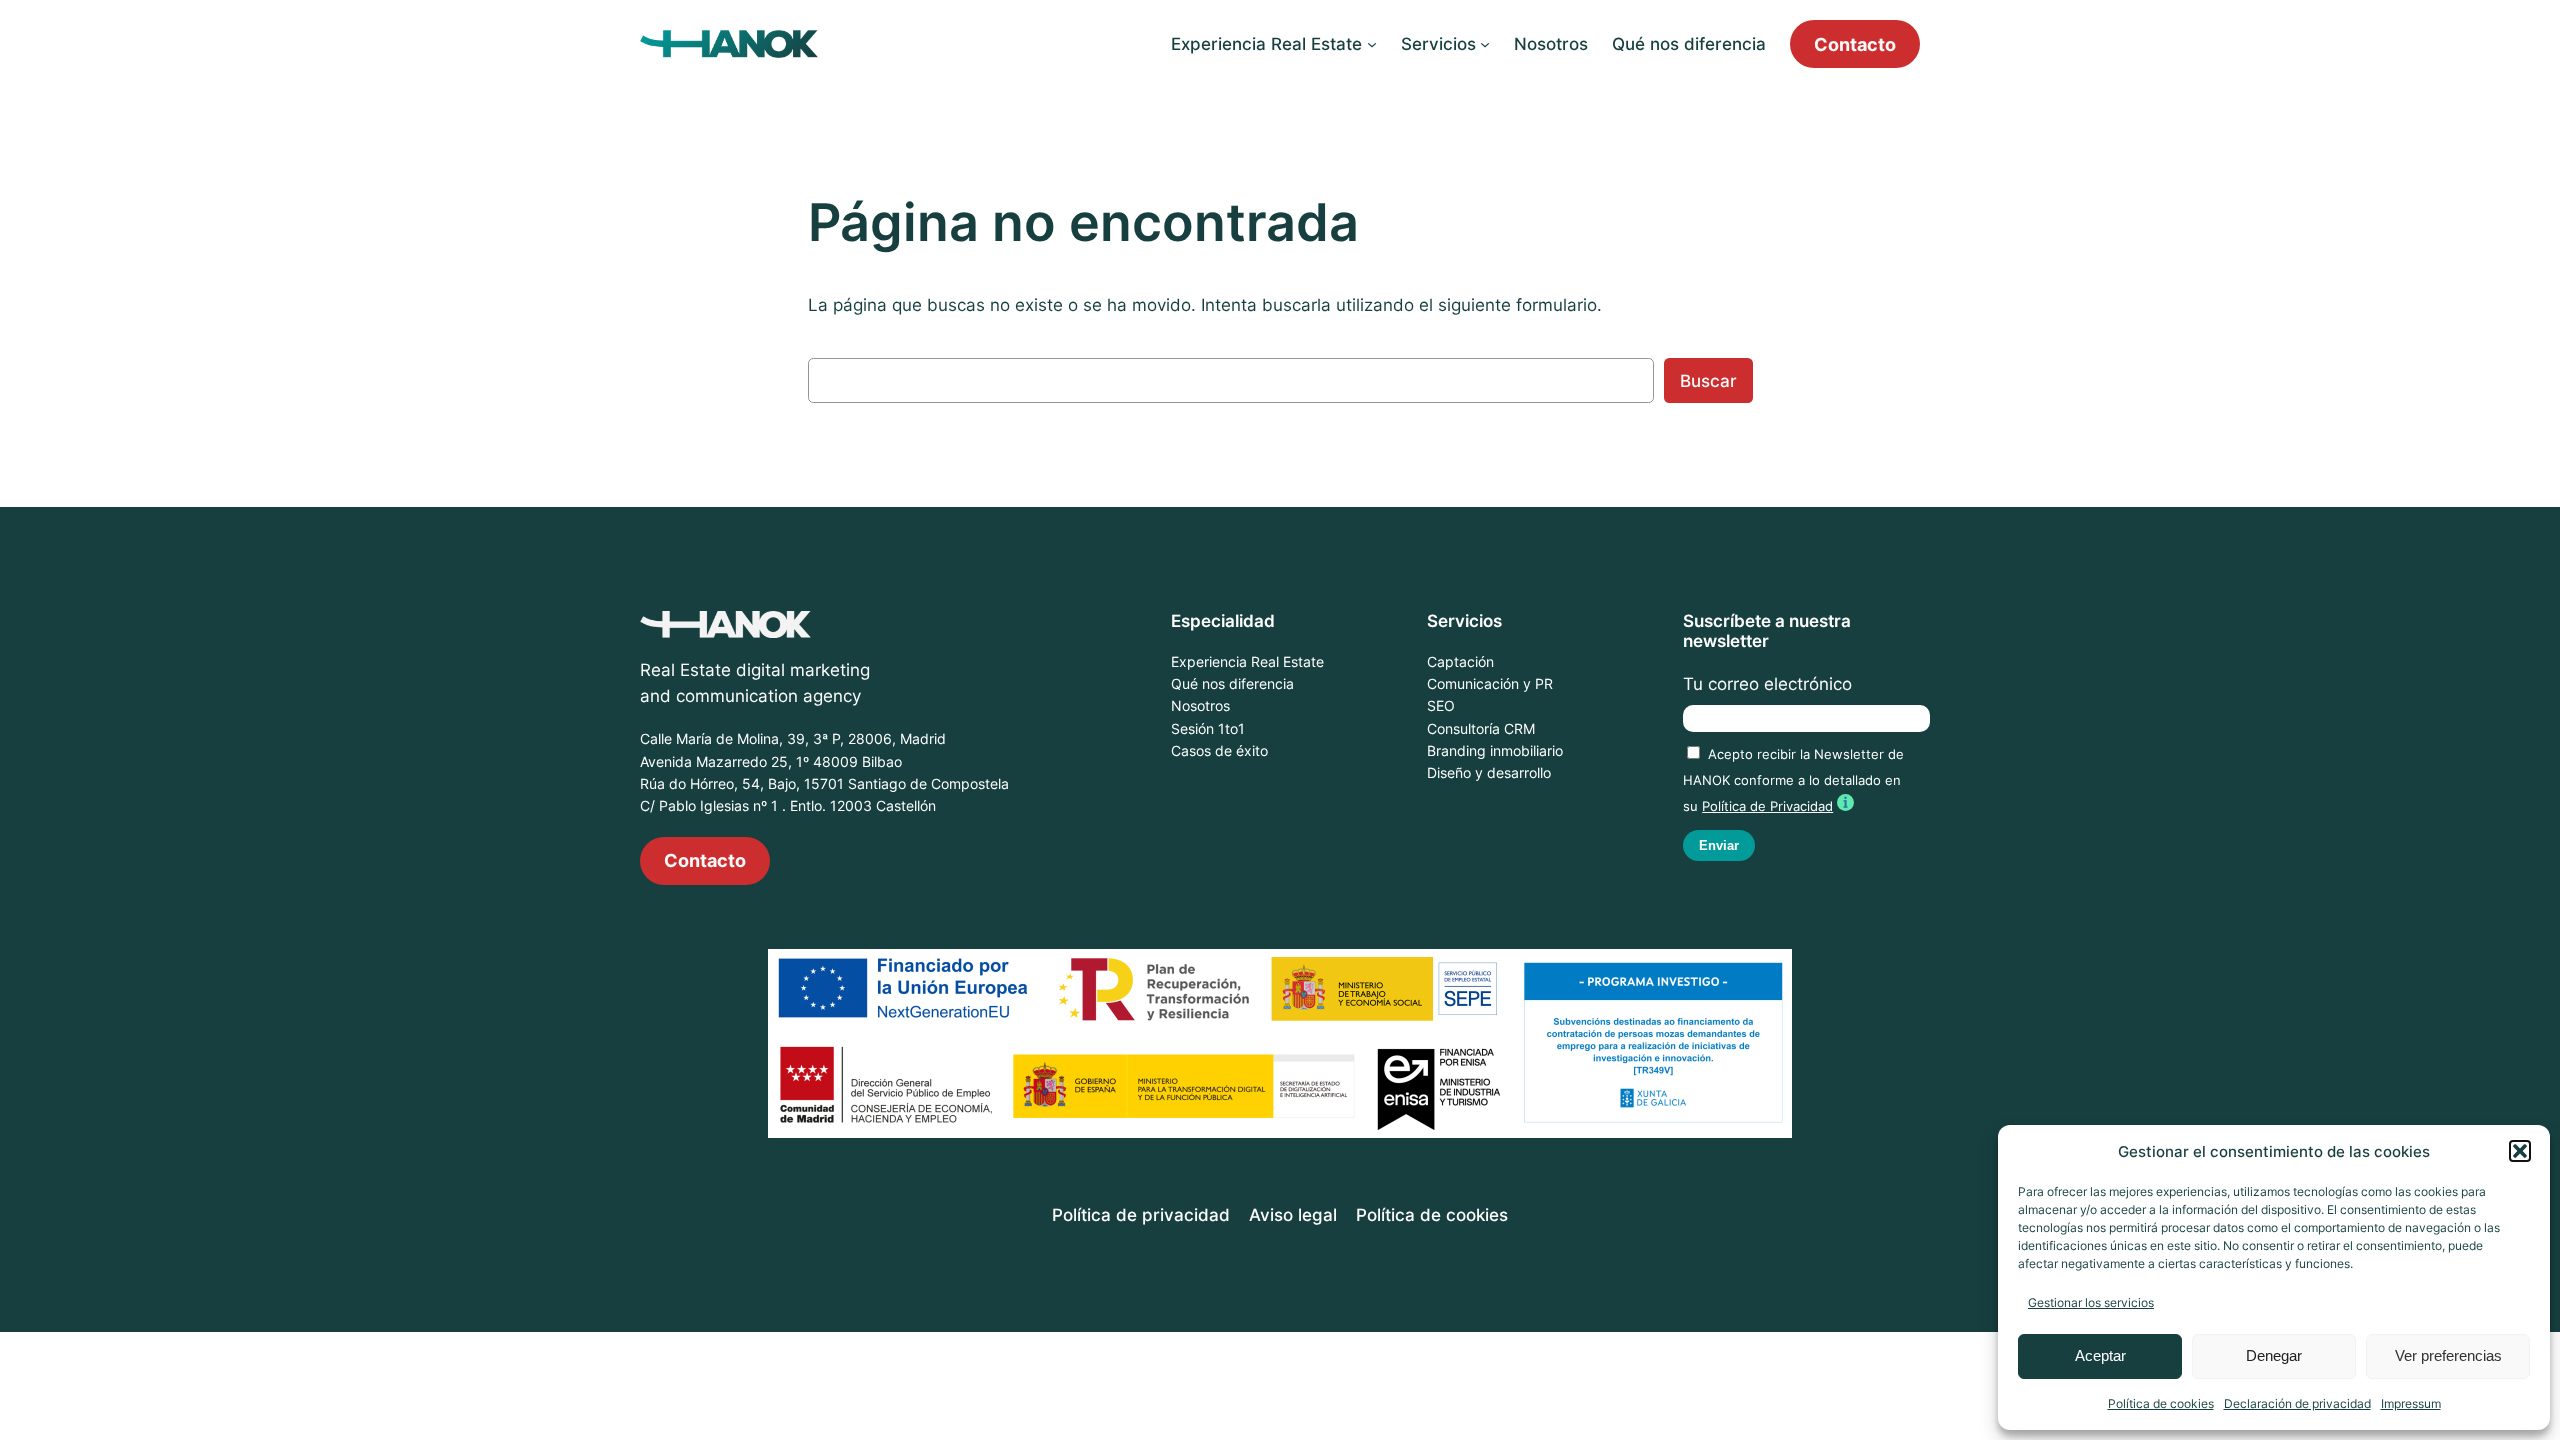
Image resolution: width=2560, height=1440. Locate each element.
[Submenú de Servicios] (1485, 44)
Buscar (1708, 381)
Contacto (1855, 44)
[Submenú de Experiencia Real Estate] (1372, 44)
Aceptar (2100, 1355)
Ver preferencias (2448, 1355)
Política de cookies (2161, 1403)
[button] (2520, 1151)
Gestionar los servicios (2091, 1302)
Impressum (2411, 1403)
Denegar (2274, 1355)
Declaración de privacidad (2297, 1403)
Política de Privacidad (1767, 806)
